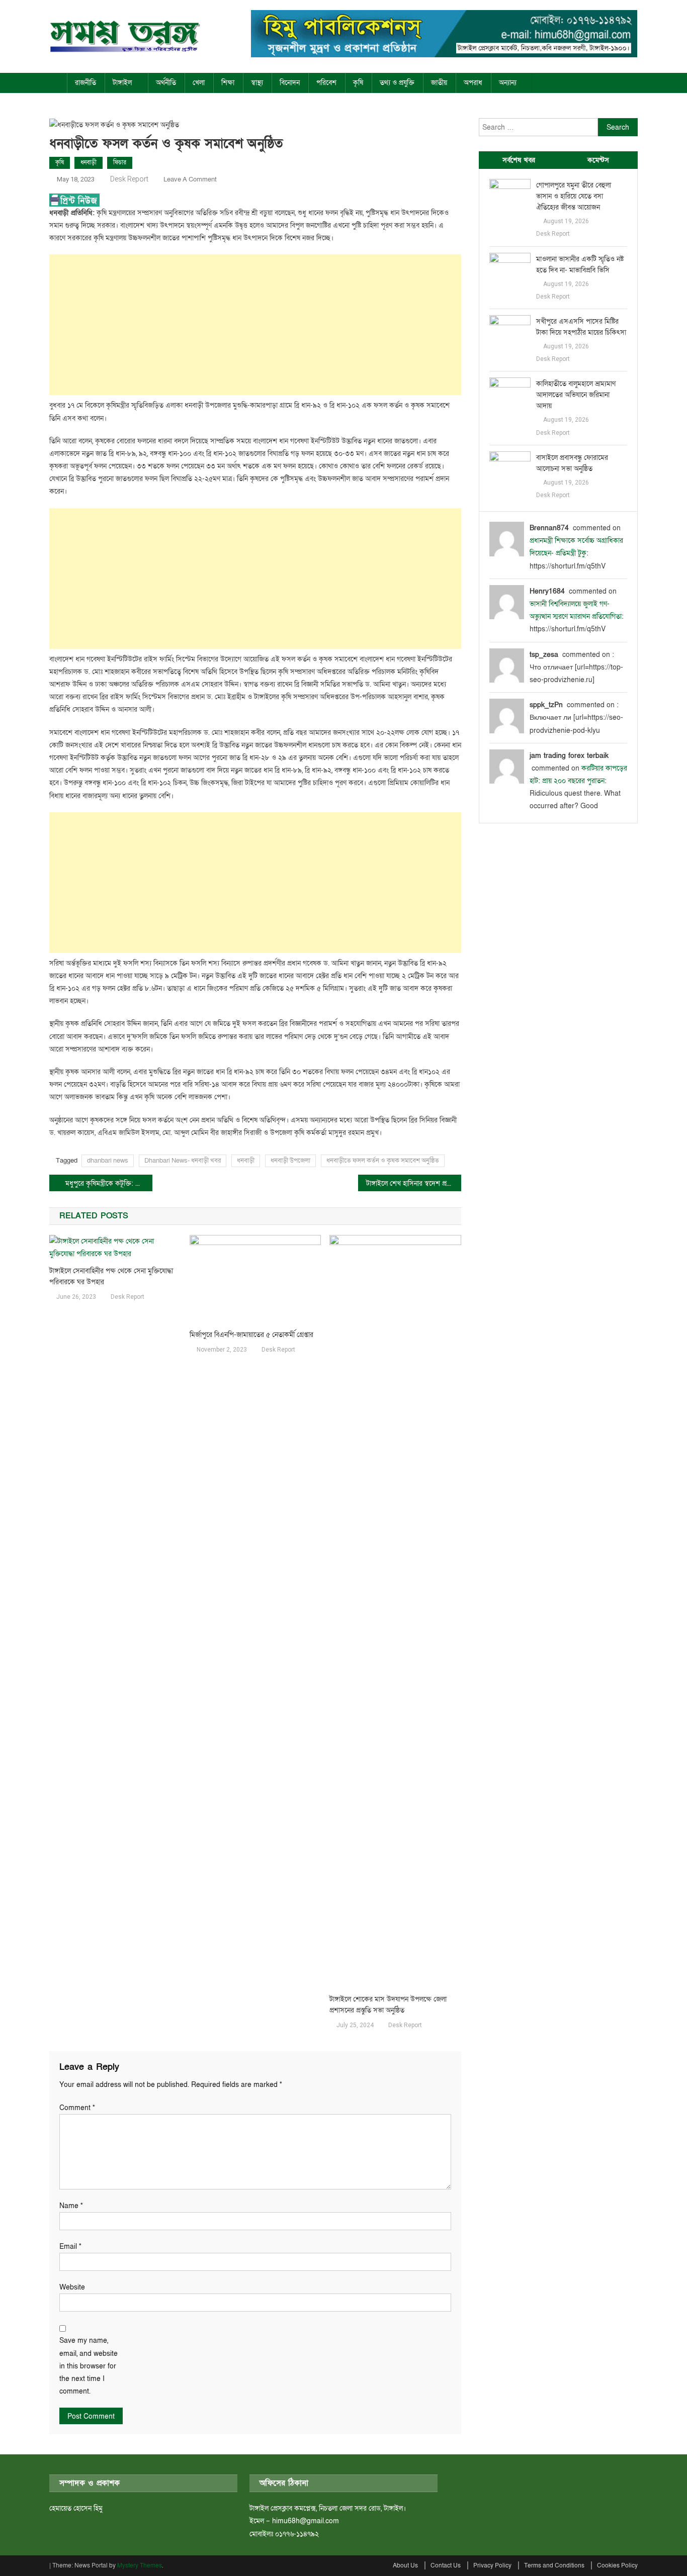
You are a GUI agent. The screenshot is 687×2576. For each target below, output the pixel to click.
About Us (405, 2565)
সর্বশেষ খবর (519, 160)
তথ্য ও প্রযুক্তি (397, 83)
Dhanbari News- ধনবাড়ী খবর (183, 1161)
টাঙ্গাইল (122, 83)
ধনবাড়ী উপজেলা (290, 1161)
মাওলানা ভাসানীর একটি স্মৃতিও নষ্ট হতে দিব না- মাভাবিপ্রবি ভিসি (580, 265)
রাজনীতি (85, 83)
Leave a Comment (190, 179)
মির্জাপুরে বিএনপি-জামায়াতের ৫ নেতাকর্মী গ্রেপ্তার (251, 1335)
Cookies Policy (617, 2565)
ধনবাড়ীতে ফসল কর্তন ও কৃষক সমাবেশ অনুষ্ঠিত (383, 1161)
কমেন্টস (598, 160)
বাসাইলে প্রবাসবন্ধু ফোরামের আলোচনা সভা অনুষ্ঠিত (572, 463)
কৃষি (358, 83)
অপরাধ (473, 83)
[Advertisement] (255, 325)
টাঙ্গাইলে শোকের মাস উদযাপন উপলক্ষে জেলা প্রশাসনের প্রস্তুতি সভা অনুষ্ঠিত (388, 2005)
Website (72, 2287)
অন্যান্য (508, 83)
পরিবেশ (326, 83)
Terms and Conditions (554, 2565)
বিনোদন (290, 83)
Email (70, 2247)
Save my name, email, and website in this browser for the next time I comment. (89, 2366)
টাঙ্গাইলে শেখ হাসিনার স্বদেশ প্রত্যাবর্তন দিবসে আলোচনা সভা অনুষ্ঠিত (414, 1183)
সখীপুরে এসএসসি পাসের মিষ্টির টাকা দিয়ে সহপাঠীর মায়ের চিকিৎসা (581, 327)
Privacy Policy (492, 2565)
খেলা (199, 83)
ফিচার (120, 162)
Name (71, 2206)
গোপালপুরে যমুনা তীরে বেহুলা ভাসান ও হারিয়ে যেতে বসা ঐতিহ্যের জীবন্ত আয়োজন (574, 196)
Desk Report (129, 179)
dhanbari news (108, 1161)
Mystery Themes (140, 2565)
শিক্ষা (228, 83)
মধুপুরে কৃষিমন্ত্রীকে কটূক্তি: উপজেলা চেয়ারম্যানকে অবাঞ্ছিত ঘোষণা (109, 1183)
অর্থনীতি (166, 83)
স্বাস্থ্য (257, 83)
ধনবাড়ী (89, 162)
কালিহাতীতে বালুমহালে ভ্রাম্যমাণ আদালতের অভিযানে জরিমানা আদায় (576, 395)
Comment (77, 2108)
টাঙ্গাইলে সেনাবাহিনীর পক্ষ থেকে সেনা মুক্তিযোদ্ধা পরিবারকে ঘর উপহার (111, 1276)
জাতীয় (439, 83)
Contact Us (446, 2565)
